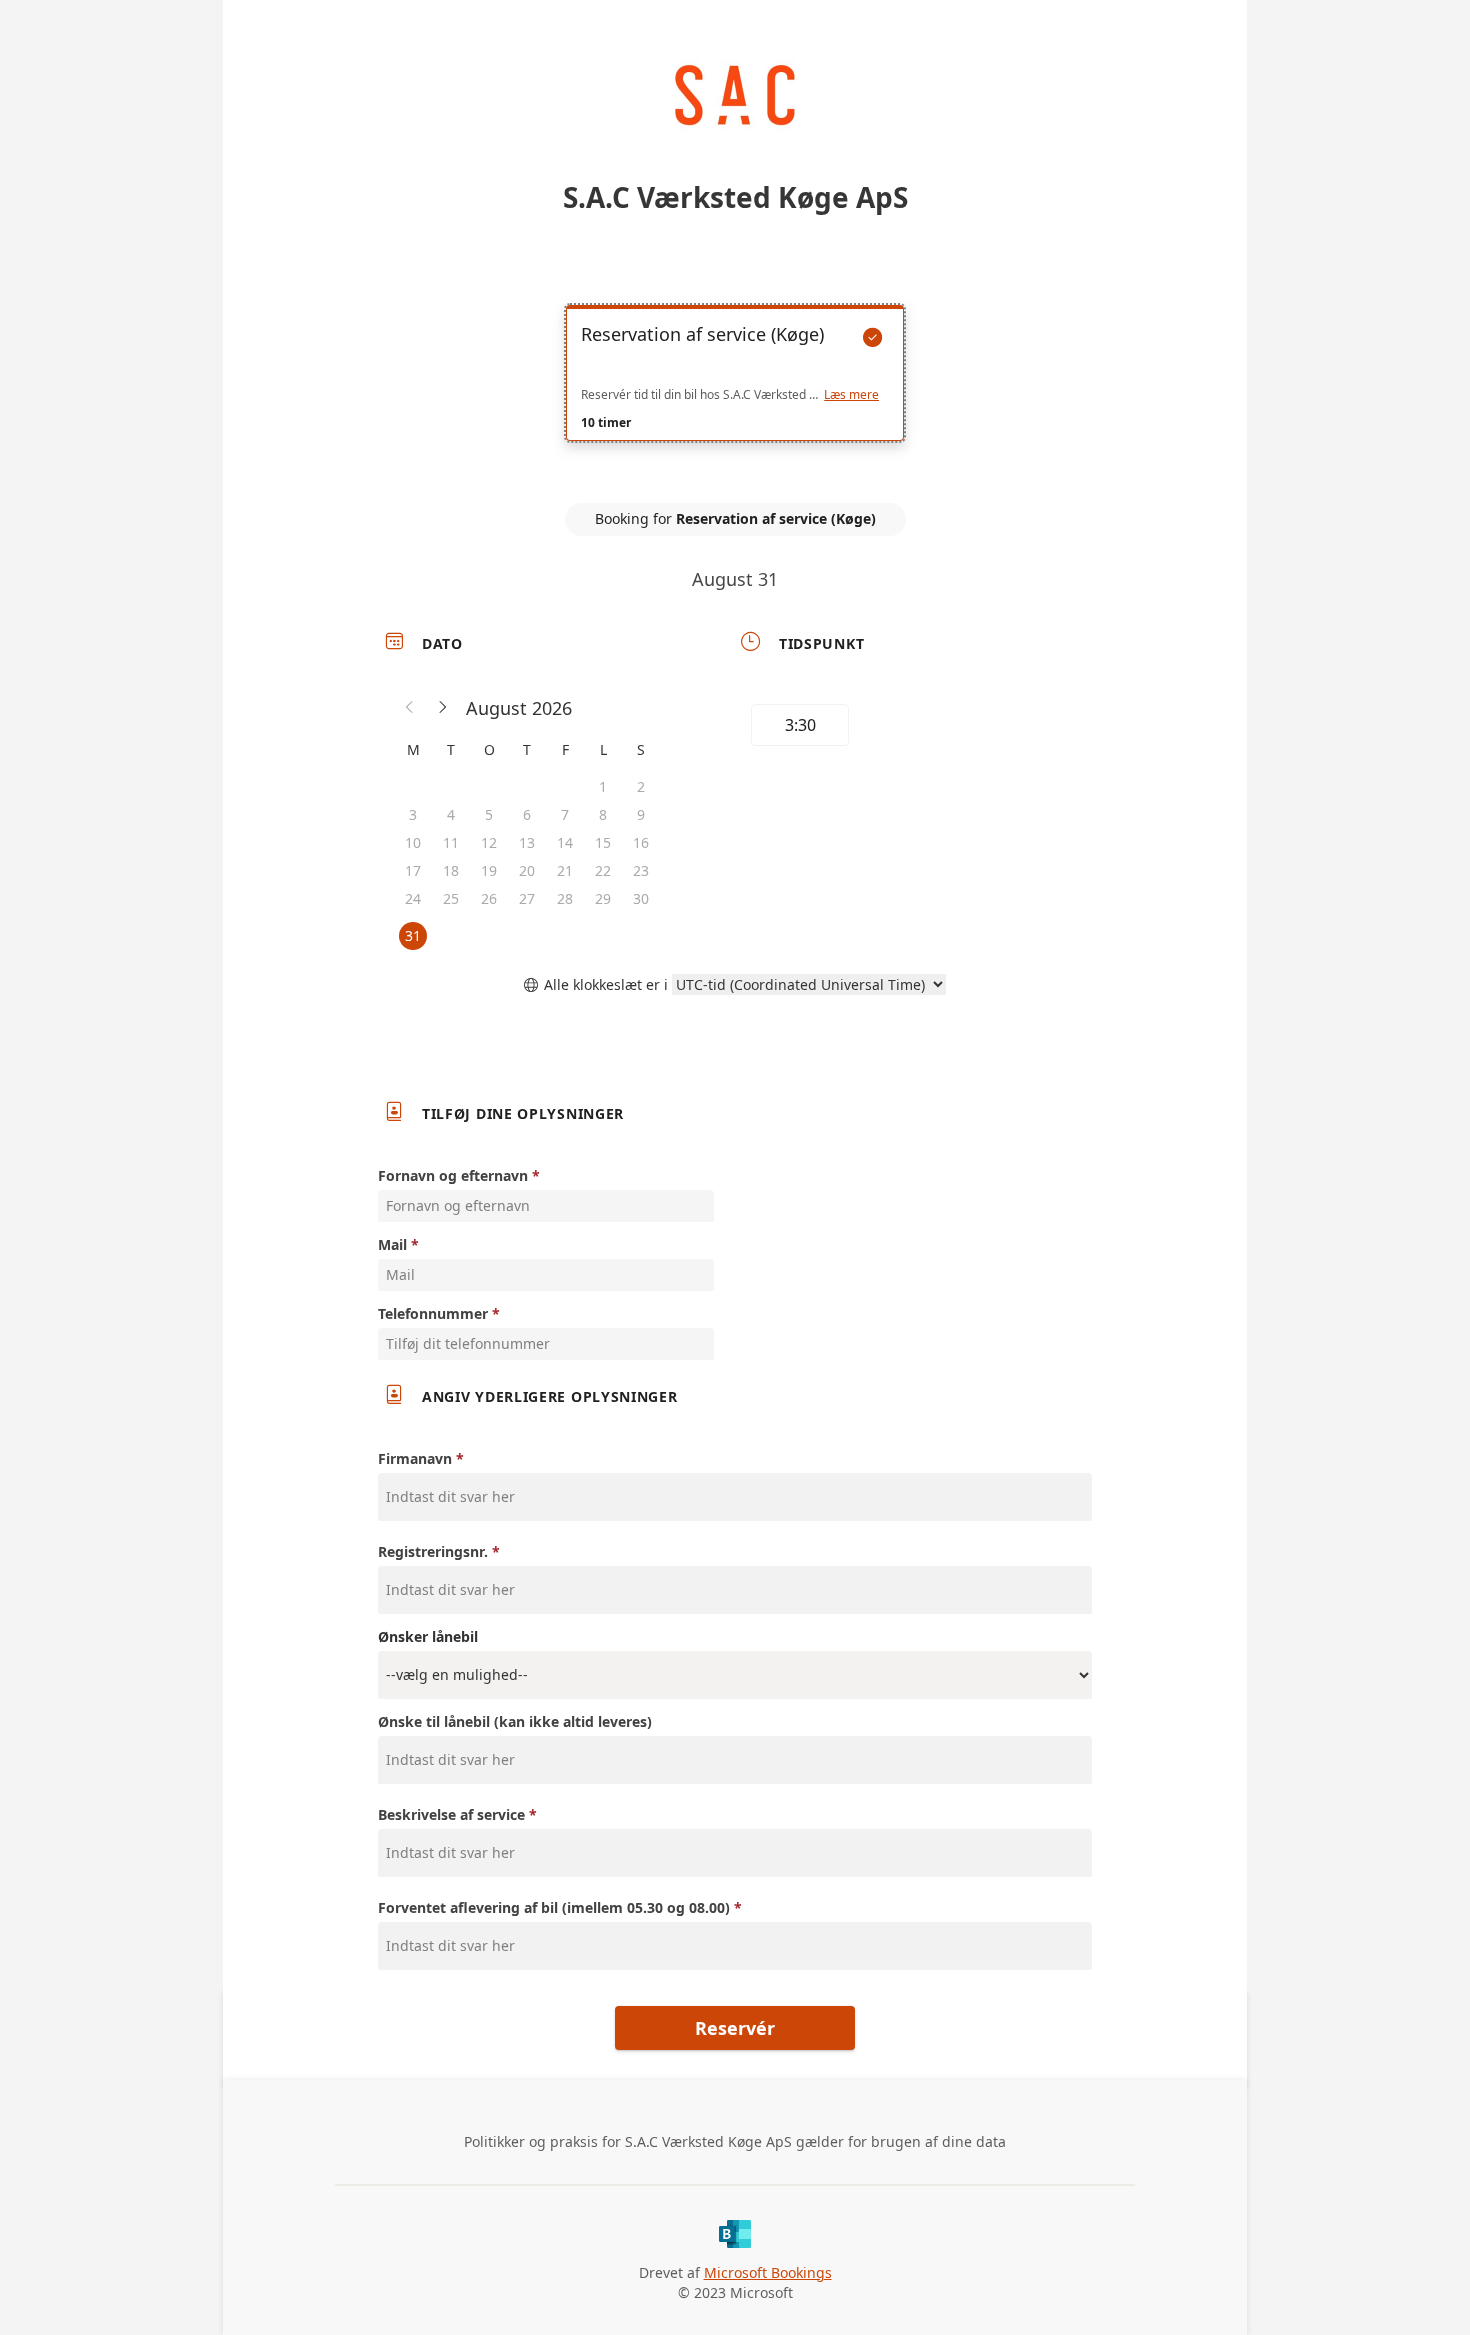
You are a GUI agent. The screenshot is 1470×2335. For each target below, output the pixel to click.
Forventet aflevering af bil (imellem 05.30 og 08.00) (554, 1907)
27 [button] (527, 898)
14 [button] (565, 842)
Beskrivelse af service (451, 1814)
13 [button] (527, 842)
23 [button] (641, 870)
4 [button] (451, 814)
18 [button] (451, 870)
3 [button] (413, 814)
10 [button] (413, 842)
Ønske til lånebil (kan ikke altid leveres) (515, 1721)
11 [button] (451, 842)
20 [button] (527, 870)
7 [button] (565, 814)
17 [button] (413, 870)
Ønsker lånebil (428, 1636)
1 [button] (603, 786)
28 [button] (565, 898)
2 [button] (641, 786)
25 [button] (451, 898)
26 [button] (489, 898)
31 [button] (413, 935)
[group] (912, 728)
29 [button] (603, 898)
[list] (735, 391)
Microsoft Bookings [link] (768, 2272)
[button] (410, 708)
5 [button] (489, 814)
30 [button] (641, 898)
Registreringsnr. (433, 1551)
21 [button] (565, 870)
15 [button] (603, 842)
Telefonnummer (433, 1313)
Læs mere (851, 395)
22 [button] (603, 870)
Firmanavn (415, 1458)
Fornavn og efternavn (453, 1175)
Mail (392, 1244)
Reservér (735, 2028)
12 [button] (489, 842)
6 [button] (527, 814)
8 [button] (603, 814)
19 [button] (489, 870)
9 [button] (641, 814)
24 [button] (413, 898)
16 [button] (641, 842)
